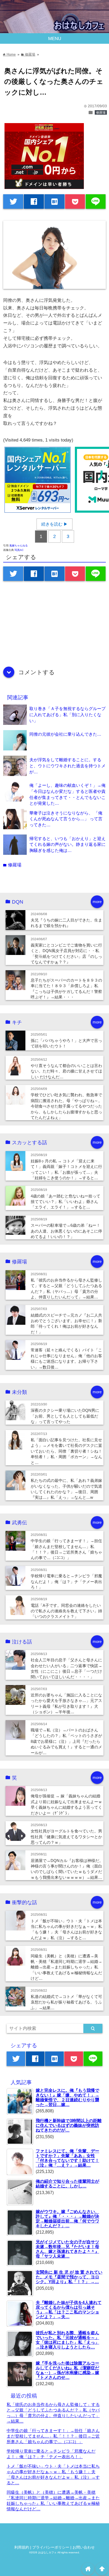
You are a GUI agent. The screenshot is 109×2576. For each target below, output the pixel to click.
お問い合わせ (84, 2547)
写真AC (19, 550)
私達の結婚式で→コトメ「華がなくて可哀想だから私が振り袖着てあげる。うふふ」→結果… (66, 2002)
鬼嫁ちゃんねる (19, 545)
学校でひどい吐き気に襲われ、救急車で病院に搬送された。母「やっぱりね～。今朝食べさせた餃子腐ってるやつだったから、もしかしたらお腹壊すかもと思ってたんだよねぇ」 (66, 1106)
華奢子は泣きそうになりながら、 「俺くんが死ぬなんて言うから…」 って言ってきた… (66, 819)
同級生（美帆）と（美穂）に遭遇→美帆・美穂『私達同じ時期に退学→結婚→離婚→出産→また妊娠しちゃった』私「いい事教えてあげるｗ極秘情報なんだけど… (66, 1967)
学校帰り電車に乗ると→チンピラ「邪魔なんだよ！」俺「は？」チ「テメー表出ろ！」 (66, 1582)
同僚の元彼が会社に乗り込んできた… (65, 734)
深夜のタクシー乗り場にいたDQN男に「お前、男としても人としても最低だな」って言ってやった (65, 1416)
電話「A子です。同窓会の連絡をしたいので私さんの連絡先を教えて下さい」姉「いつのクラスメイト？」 (66, 1611)
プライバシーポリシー (51, 2547)
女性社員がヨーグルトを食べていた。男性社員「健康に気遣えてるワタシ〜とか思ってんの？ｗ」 (66, 1837)
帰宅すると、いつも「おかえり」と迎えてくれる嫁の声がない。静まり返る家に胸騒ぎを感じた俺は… (67, 844)
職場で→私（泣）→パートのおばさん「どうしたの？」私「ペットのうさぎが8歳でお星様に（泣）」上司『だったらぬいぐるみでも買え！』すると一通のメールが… (66, 1741)
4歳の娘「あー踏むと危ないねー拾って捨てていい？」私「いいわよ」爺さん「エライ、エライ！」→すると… (65, 1202)
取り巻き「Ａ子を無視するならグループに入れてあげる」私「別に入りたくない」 (67, 714)
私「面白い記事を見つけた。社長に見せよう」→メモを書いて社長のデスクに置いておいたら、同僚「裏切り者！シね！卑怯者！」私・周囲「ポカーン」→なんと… (66, 1451)
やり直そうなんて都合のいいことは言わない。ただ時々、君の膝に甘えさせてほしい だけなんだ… (66, 1071)
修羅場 (101, 113)
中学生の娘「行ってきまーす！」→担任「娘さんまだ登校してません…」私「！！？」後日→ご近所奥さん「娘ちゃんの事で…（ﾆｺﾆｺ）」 (53, 2436)
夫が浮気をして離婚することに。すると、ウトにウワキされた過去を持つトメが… (67, 766)
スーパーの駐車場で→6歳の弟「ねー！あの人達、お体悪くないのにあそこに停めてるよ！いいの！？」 (66, 1231)
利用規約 (22, 2547)
